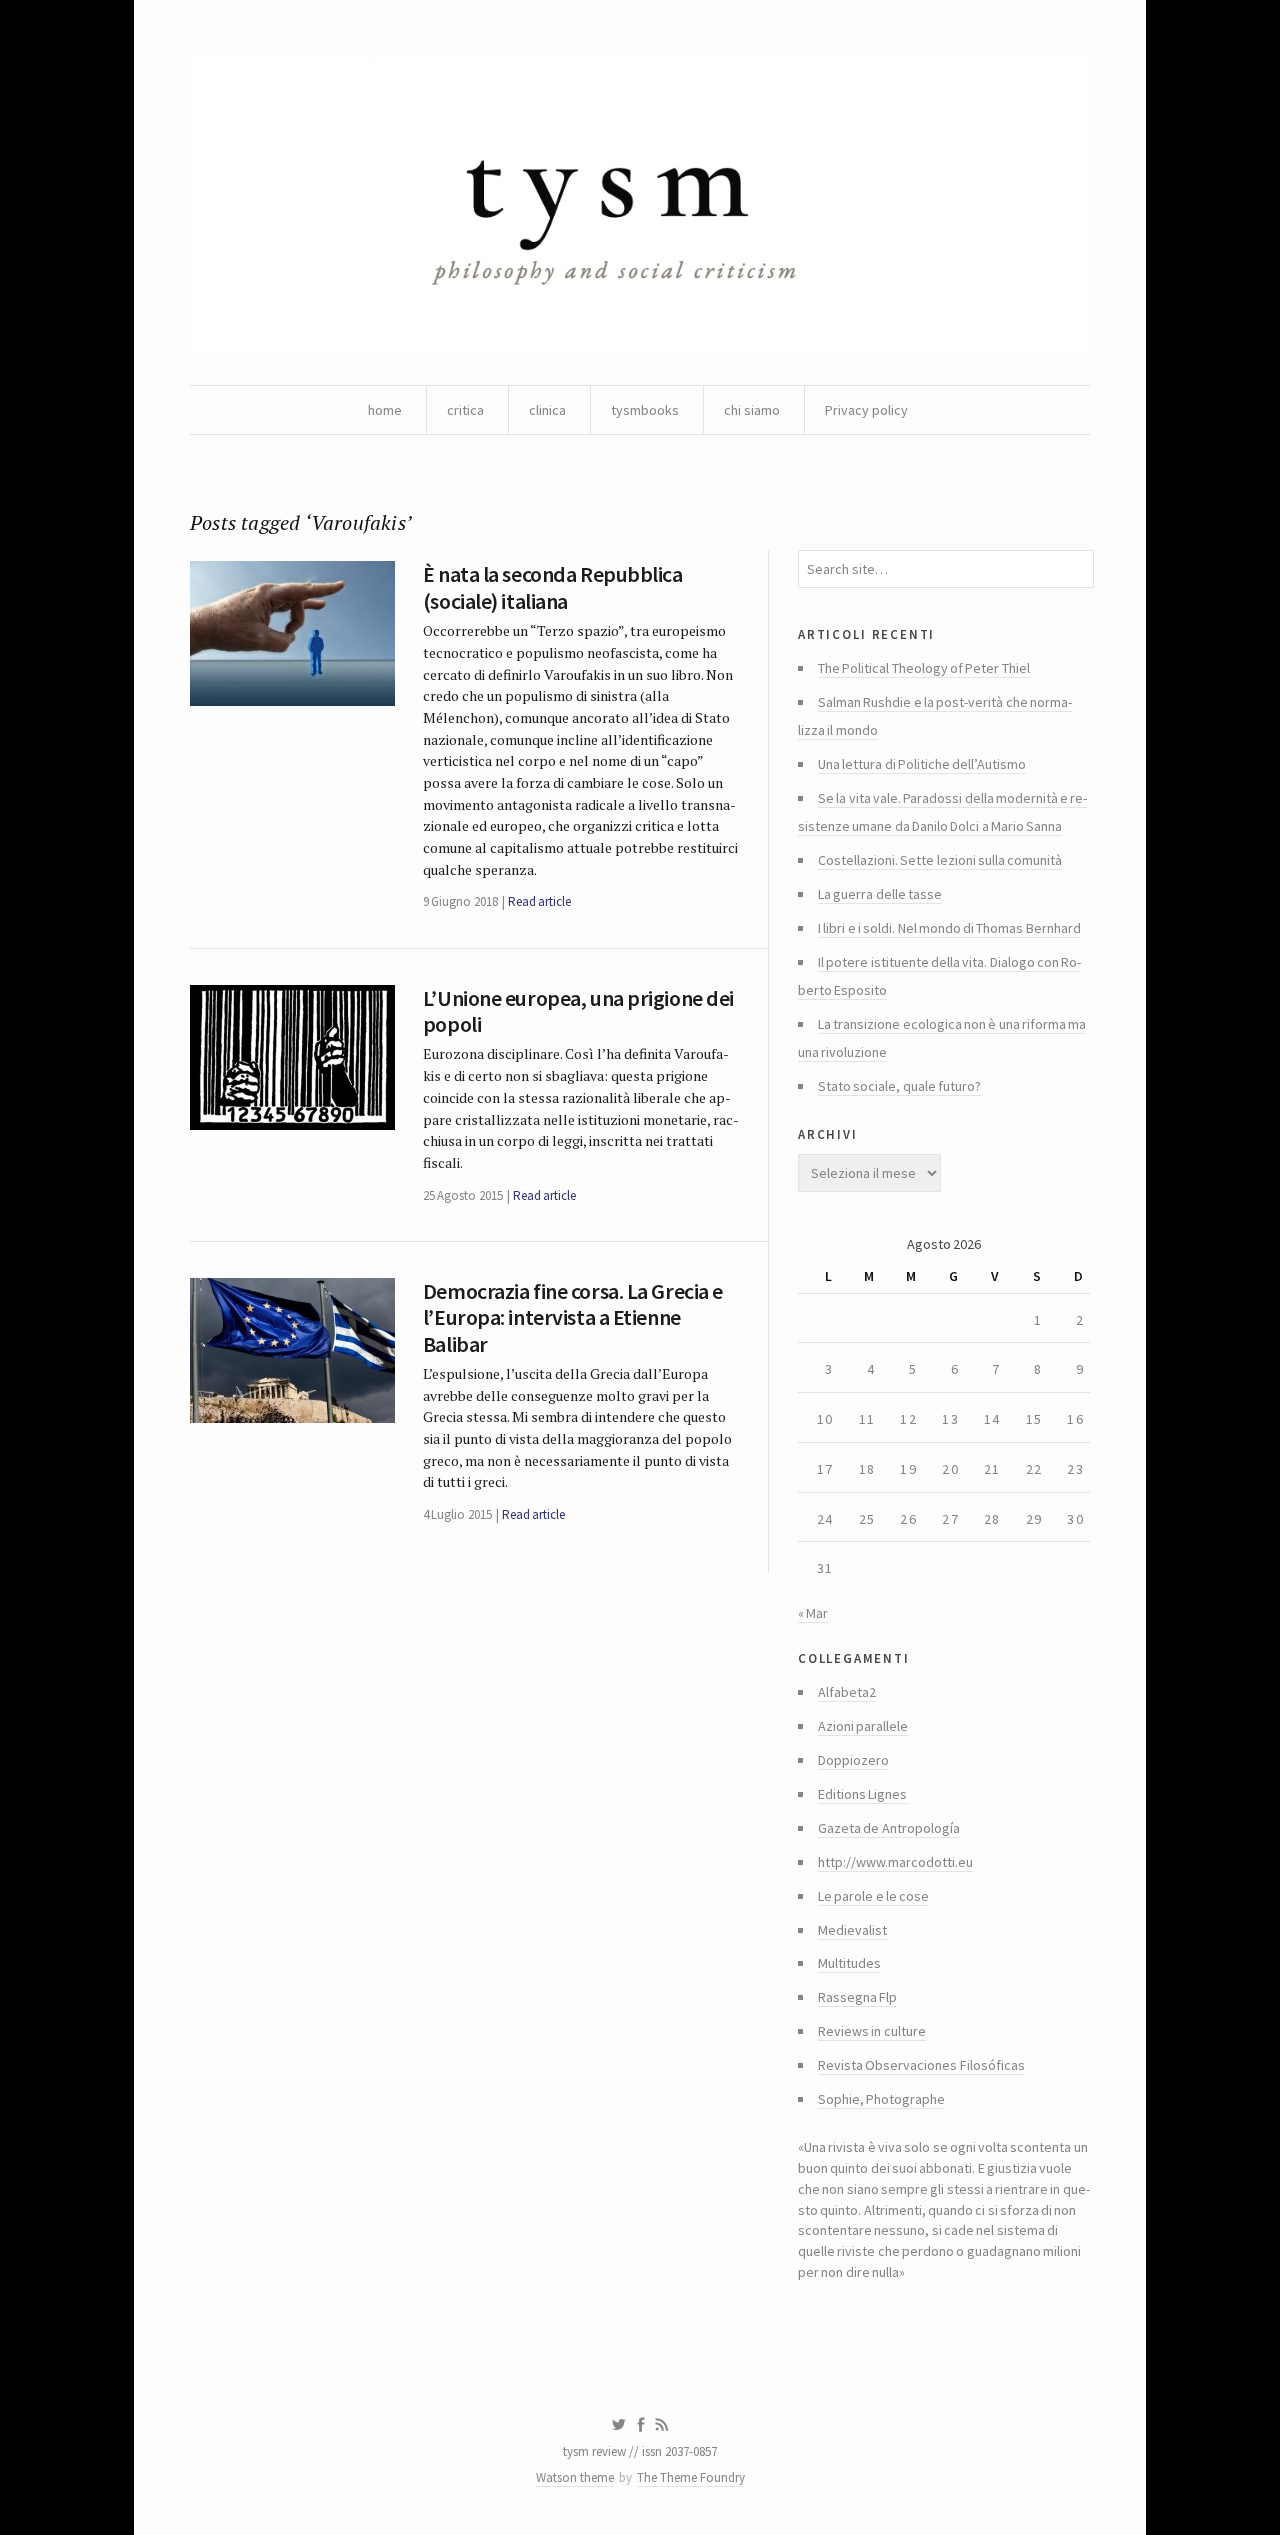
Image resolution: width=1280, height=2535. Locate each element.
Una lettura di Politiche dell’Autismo (922, 764)
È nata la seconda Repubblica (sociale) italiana (553, 587)
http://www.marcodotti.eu (895, 1862)
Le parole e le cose (873, 1896)
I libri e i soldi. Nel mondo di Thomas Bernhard (949, 928)
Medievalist (852, 1930)
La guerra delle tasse (880, 894)
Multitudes (849, 1963)
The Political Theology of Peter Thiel (924, 668)
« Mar (813, 1613)
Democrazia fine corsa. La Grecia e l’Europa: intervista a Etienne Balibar (573, 1317)
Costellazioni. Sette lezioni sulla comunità (940, 860)
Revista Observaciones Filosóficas (921, 2065)
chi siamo (752, 410)
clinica (547, 410)
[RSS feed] (662, 2425)
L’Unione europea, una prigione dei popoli (578, 1011)
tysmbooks (645, 410)
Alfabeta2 (847, 1692)
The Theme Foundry (691, 2477)
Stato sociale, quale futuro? (899, 1086)
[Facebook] (641, 2425)
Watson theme (575, 2477)
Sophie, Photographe (881, 2099)
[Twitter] (618, 2425)
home (385, 410)
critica (465, 410)
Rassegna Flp (857, 1997)
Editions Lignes (862, 1794)
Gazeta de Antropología (889, 1828)
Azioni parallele (863, 1726)
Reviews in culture (872, 2031)
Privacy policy (866, 410)
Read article (539, 901)
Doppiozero (853, 1760)
